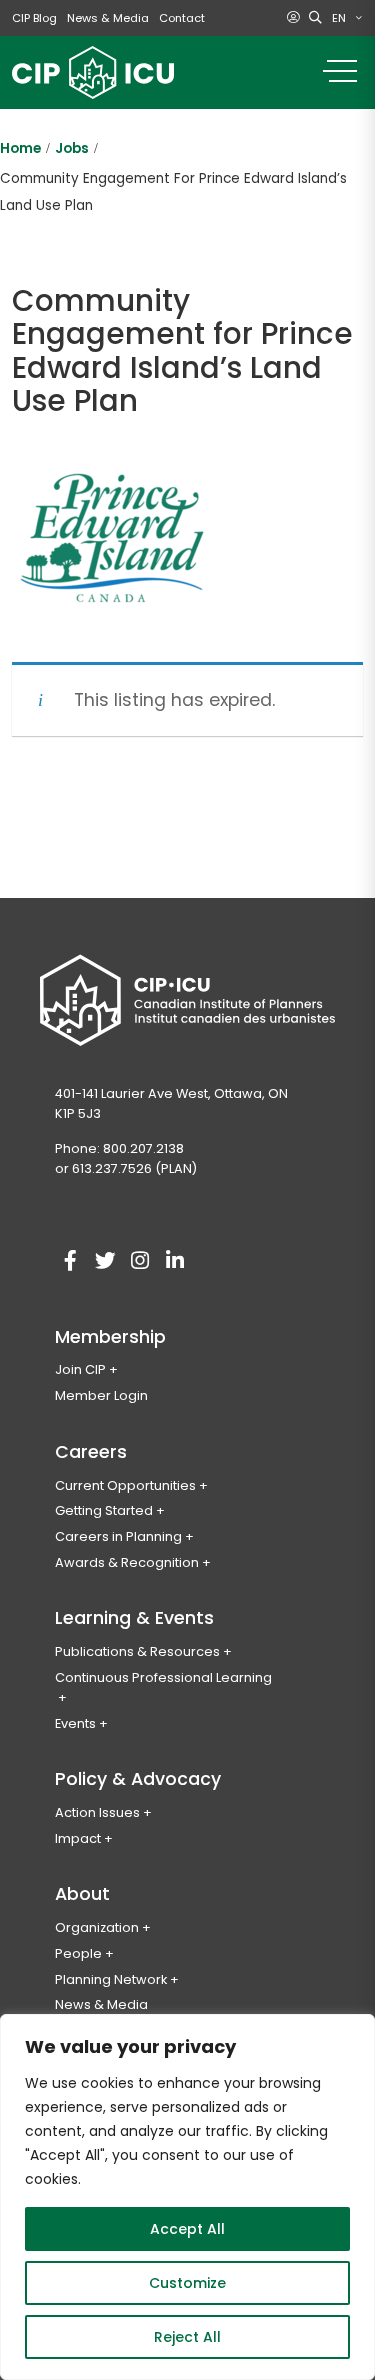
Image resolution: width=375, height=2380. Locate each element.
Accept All (187, 2229)
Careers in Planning (118, 1536)
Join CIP (80, 1369)
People (78, 1953)
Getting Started (104, 1510)
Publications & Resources (137, 1651)
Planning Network (111, 1979)
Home (20, 148)
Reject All (187, 2337)
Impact (78, 1838)
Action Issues (97, 1812)
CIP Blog (34, 18)
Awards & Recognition (127, 1562)
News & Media (108, 18)
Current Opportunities (125, 1485)
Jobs (72, 148)
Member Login (101, 1395)
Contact (182, 18)
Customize (187, 2283)
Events (75, 1723)
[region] (187, 2197)
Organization (97, 1927)
